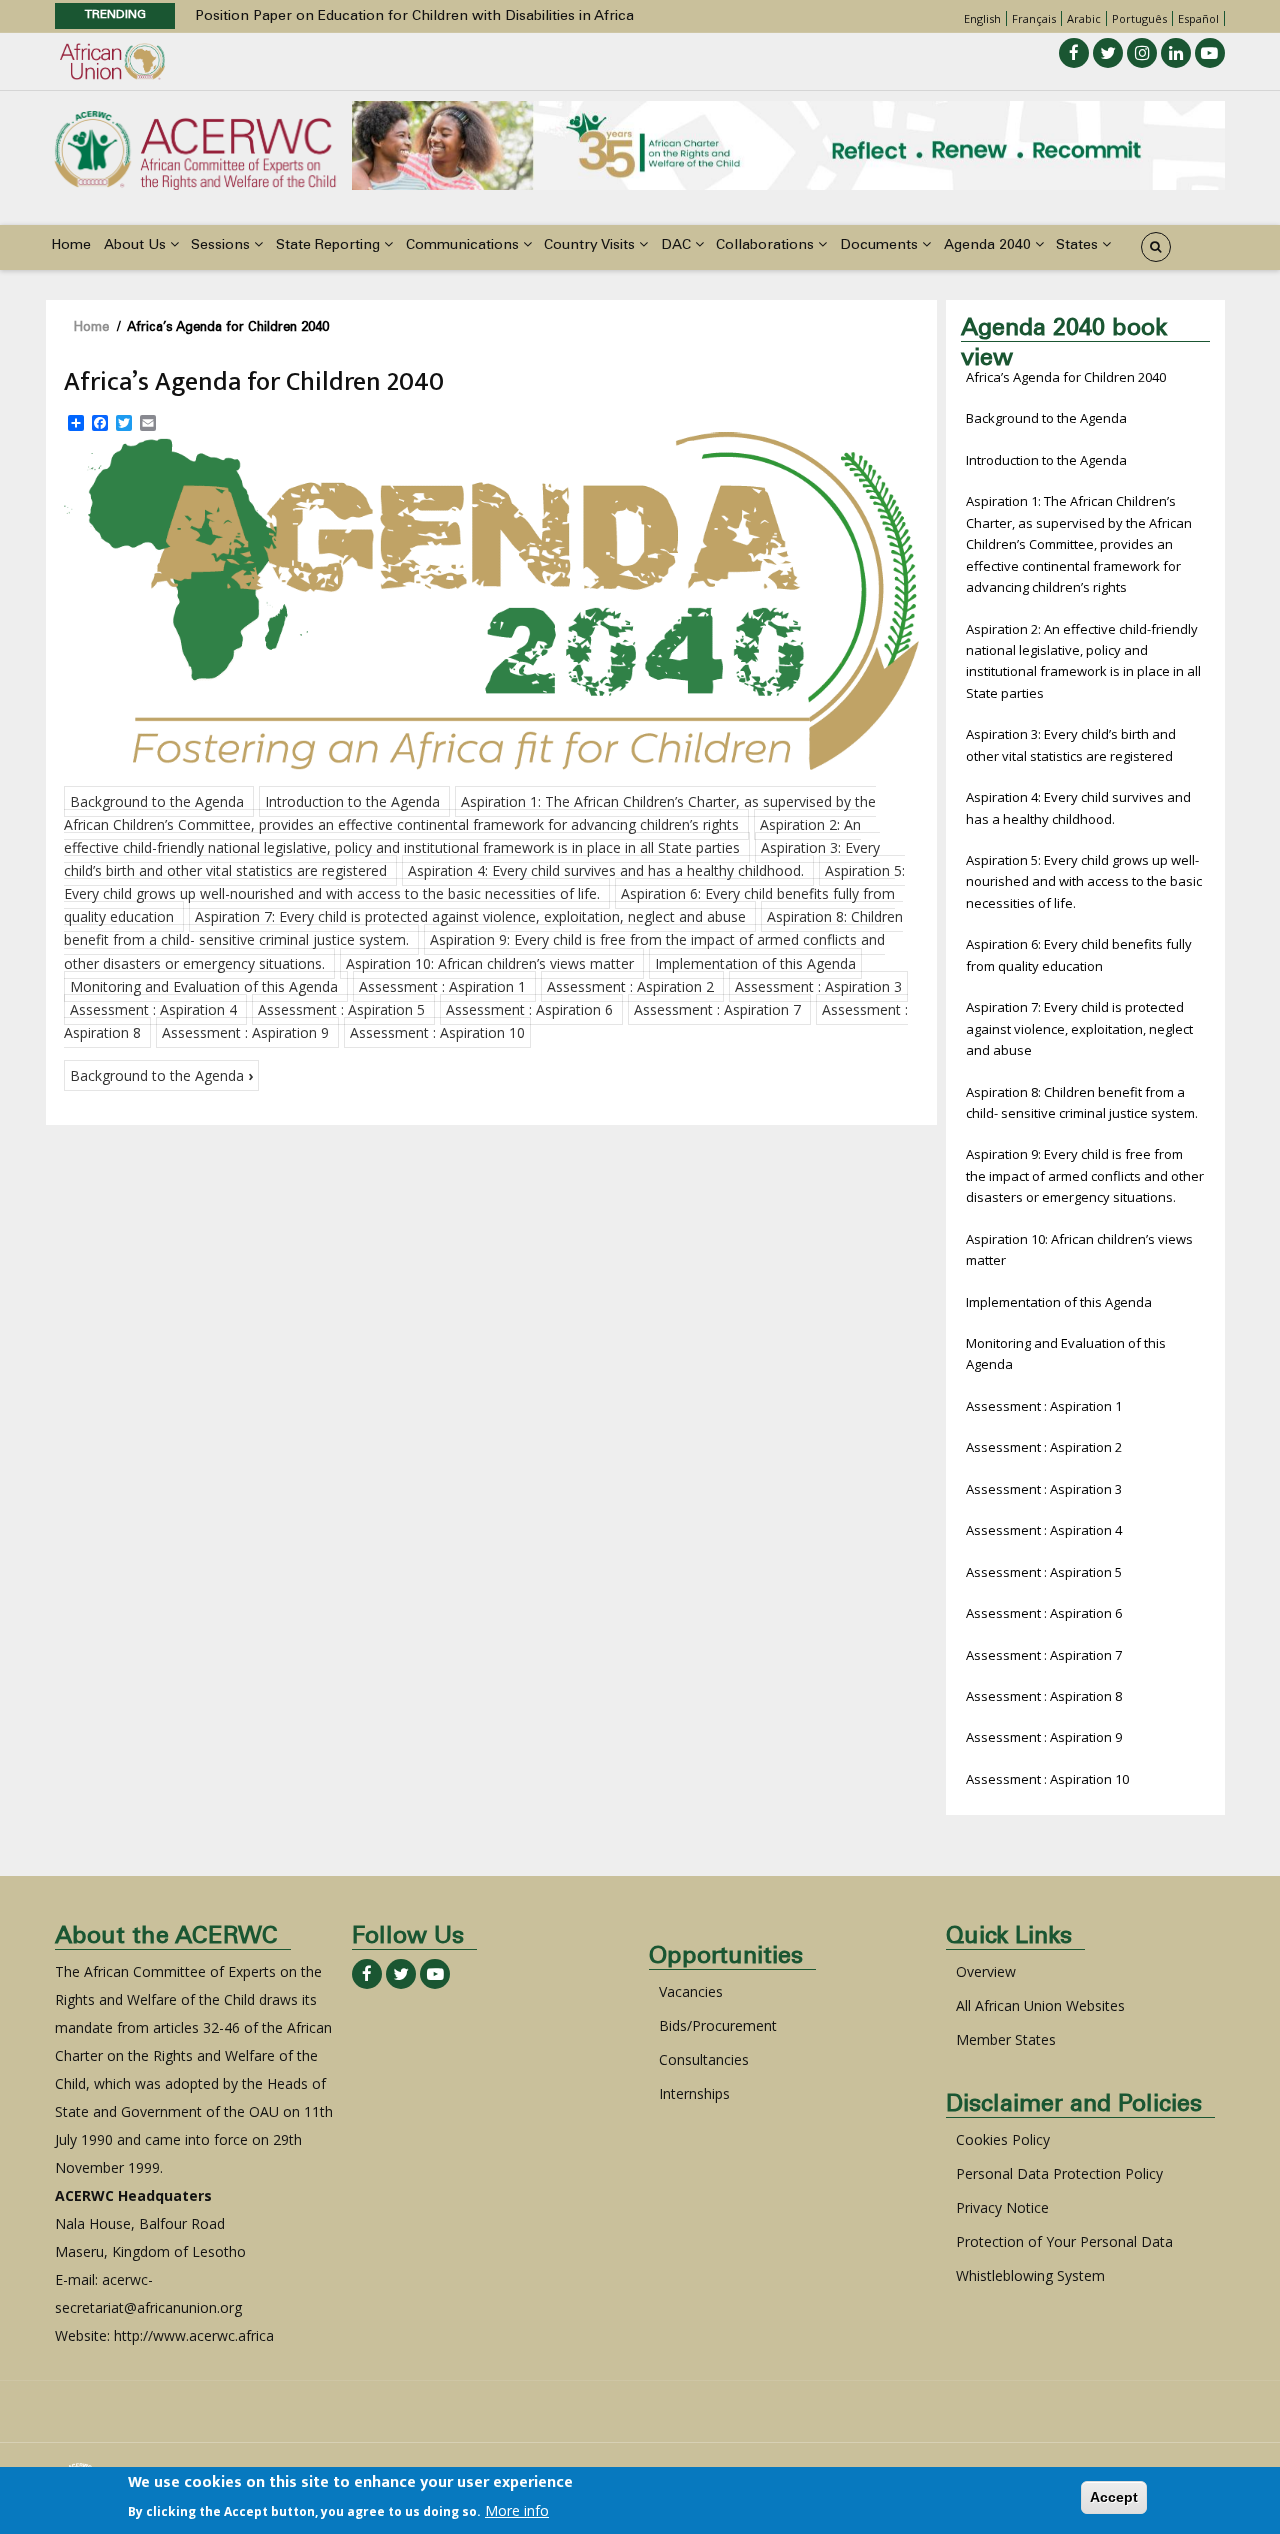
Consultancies (704, 2059)
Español (1198, 18)
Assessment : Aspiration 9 (245, 1032)
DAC (678, 246)
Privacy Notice (1002, 2207)
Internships (694, 2093)
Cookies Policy (1003, 2139)
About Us (137, 246)
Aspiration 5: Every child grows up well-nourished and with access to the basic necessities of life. (1084, 881)
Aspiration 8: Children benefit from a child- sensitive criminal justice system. (1082, 1102)
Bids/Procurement (718, 2025)
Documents (881, 246)
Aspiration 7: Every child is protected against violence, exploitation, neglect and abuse (470, 916)
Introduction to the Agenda (352, 801)
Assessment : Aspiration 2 (630, 986)
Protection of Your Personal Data (1064, 2241)
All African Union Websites (1040, 2005)
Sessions (222, 246)
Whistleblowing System (1030, 2275)
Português (1139, 18)
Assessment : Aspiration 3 (818, 986)
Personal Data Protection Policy (1059, 2173)
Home (71, 246)
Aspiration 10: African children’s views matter (490, 963)
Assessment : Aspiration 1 (442, 986)
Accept (1114, 2497)
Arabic (1084, 18)
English (982, 18)
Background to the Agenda (157, 801)
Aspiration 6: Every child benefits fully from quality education (1079, 954)
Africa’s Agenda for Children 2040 (1066, 377)
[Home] (195, 148)
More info (517, 2510)
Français (1034, 18)
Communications (464, 246)
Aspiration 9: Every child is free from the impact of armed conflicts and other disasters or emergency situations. (1085, 1175)
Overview (986, 1971)
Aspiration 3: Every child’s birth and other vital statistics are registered (1071, 744)
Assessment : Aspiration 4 (153, 1009)
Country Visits (591, 246)
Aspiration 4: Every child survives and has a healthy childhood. (606, 870)
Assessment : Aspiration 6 (529, 1009)
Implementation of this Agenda (755, 963)
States (1079, 246)
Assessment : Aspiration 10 (437, 1032)
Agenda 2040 (989, 246)
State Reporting (330, 246)
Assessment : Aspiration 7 (717, 1009)
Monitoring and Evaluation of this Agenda (204, 986)
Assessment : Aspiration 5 (341, 1009)
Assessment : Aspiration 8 (1044, 1696)
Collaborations (767, 246)
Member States (1006, 2039)
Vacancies (691, 1991)
